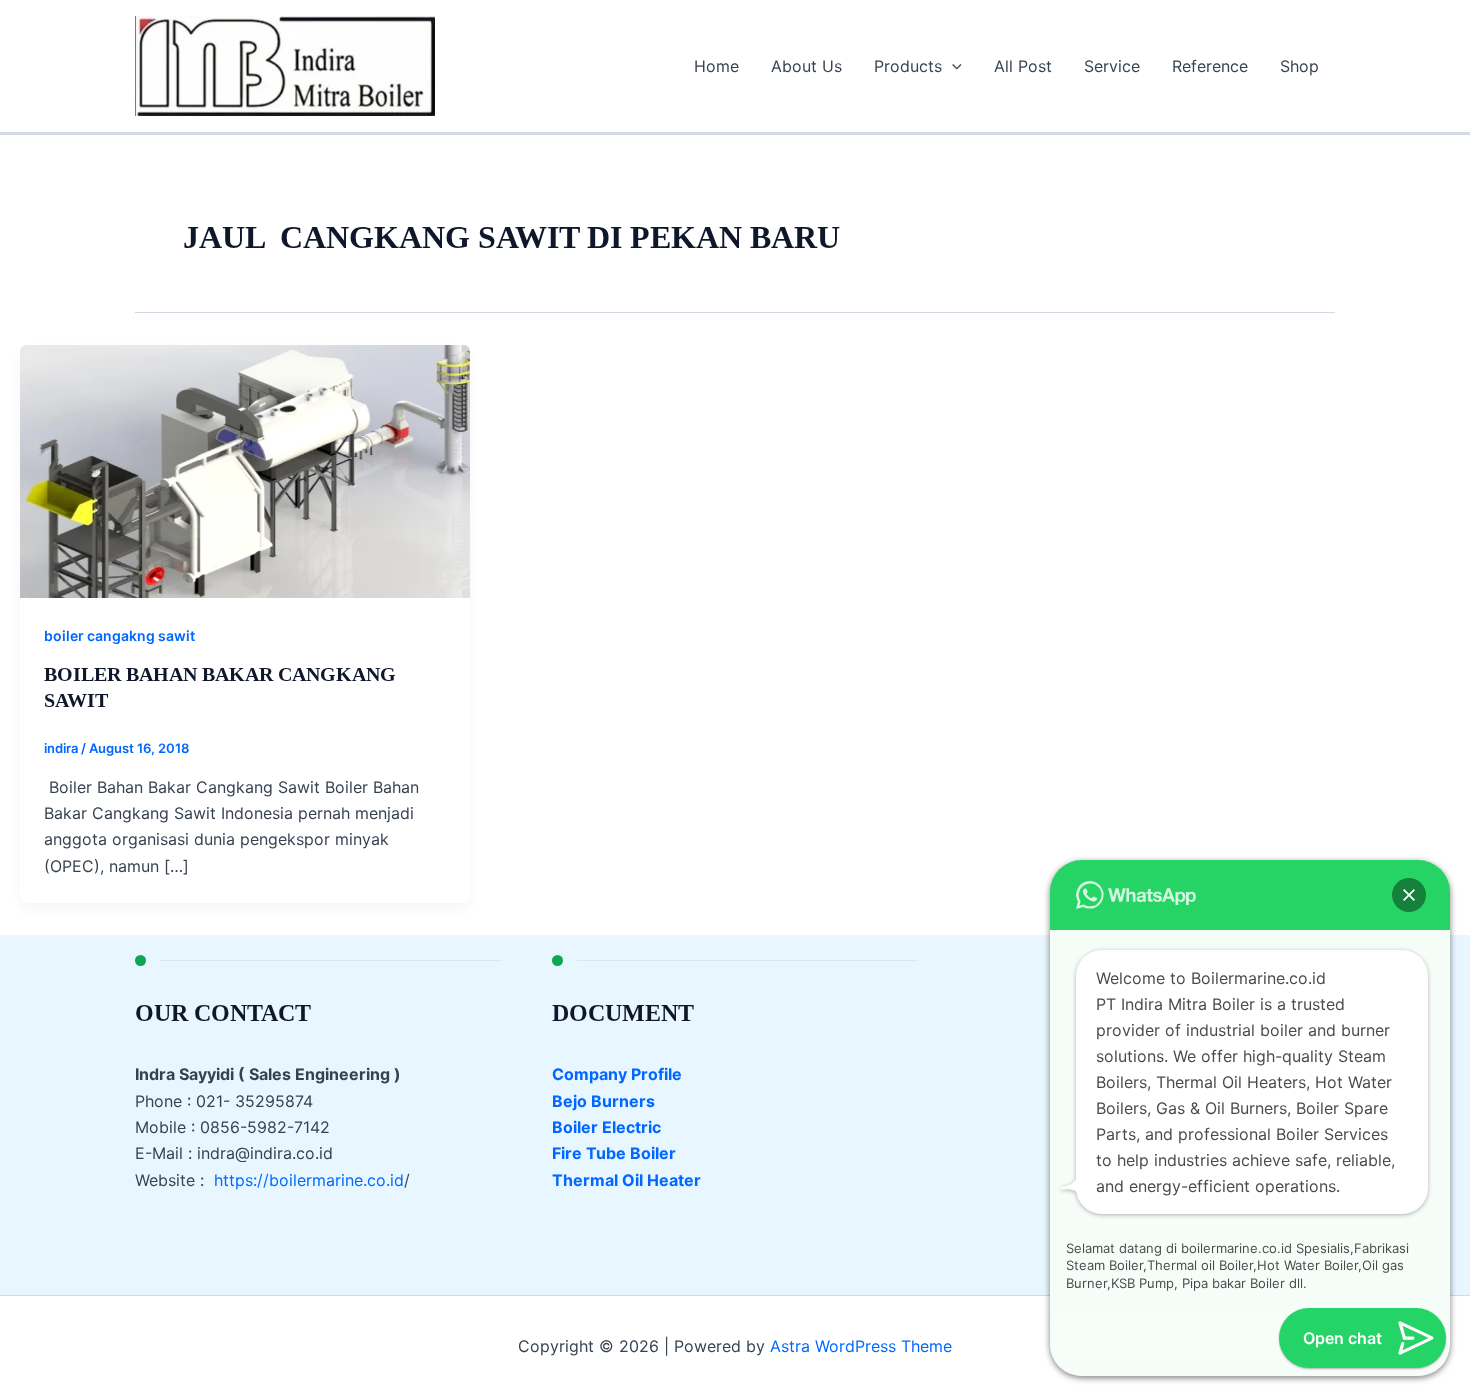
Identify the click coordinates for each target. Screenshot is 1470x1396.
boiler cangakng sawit (119, 635)
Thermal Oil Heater (626, 1180)
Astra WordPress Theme (861, 1346)
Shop (1299, 66)
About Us (806, 66)
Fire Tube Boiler (614, 1153)
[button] (952, 66)
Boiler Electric (606, 1127)
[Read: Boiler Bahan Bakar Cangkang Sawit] (245, 470)
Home (716, 66)
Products (908, 66)
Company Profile (617, 1074)
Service (1112, 66)
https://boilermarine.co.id (309, 1180)
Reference (1210, 66)
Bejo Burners (603, 1101)
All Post (1023, 66)
